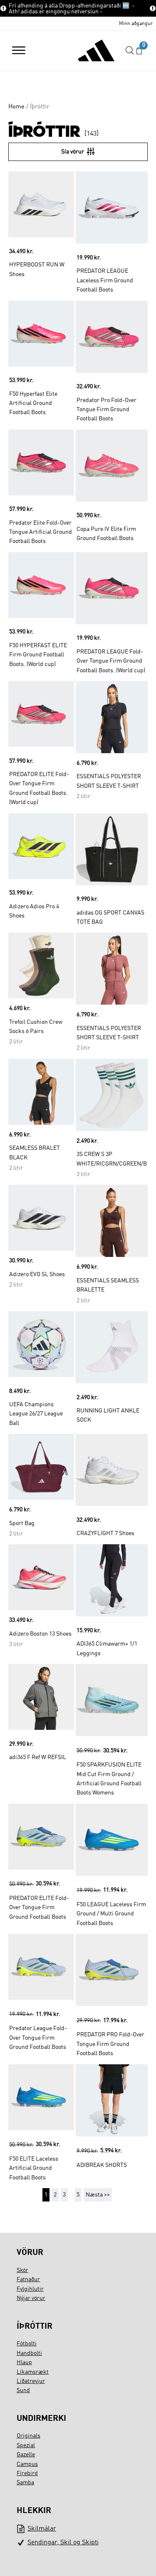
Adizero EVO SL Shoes (37, 1274)
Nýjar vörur (31, 2298)
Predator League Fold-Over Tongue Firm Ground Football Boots (38, 2038)
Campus (27, 2464)
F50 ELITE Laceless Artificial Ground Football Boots (34, 2168)
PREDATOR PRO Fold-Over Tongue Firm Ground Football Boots (110, 2044)
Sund (23, 2390)
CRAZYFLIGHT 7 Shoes (105, 1533)
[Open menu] (19, 50)
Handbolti (29, 2353)
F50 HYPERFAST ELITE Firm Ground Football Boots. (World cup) (38, 655)
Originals (28, 2436)
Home (16, 107)
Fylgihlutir (30, 2289)
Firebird (27, 2473)
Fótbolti (27, 2344)
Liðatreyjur (31, 2381)
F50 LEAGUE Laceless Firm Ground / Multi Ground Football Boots (111, 1914)
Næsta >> (98, 2195)
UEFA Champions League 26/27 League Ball (36, 1414)
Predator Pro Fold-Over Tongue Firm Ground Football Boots (106, 410)
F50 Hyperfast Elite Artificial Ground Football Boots (33, 403)
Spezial (26, 2445)
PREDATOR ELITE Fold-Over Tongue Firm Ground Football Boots (39, 1908)
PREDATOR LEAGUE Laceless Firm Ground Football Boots (105, 280)
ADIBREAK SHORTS (102, 2165)
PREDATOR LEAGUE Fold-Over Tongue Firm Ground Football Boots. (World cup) (111, 661)
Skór (22, 2270)
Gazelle (26, 2455)
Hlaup (24, 2362)
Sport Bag (22, 1523)
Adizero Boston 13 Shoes (40, 1634)
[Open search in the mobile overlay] (130, 51)
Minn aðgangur (136, 24)
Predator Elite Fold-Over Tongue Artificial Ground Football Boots (41, 532)
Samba (25, 2483)
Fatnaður (28, 2279)
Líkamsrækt (33, 2372)
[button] (139, 51)
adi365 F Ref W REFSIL (38, 1757)
